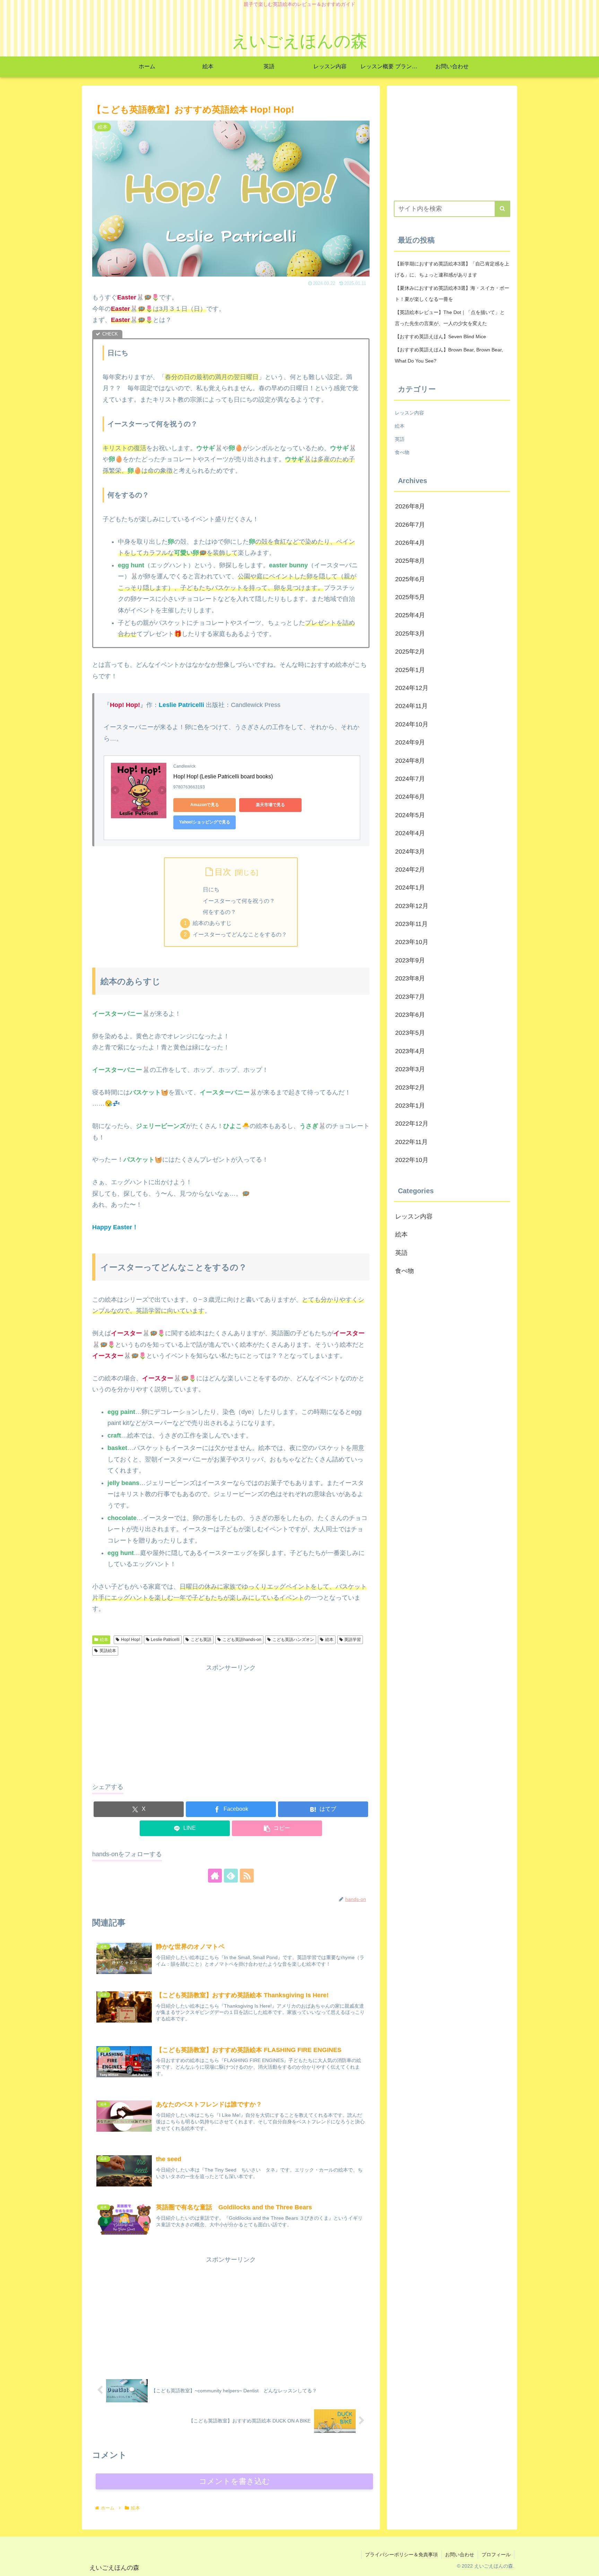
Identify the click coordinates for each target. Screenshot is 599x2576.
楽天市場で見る (270, 805)
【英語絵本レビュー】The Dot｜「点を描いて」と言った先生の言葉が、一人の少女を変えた (450, 318)
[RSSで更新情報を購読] (247, 1876)
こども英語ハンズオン (293, 1640)
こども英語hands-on (242, 1640)
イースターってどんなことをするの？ (240, 934)
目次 (223, 872)
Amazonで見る (205, 805)
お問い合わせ (460, 2555)
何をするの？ (219, 912)
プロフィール (496, 2555)
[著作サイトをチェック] (215, 1876)
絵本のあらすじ (212, 923)
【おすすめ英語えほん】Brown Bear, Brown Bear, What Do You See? (449, 355)
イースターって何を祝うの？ (239, 901)
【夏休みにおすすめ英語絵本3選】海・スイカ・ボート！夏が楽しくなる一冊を (452, 294)
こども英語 (201, 1640)
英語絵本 (108, 1651)
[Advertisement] (231, 1722)
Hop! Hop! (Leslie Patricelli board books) (223, 776)
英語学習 (353, 1640)
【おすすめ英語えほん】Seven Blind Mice (440, 337)
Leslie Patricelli (165, 1640)
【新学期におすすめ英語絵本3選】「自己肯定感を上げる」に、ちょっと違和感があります (452, 269)
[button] (277, 1828)
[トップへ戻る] (589, 2566)
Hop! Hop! (131, 1640)
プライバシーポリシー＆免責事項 (401, 2555)
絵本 (104, 1640)
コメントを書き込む (235, 2481)
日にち (211, 889)
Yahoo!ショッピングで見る (205, 822)
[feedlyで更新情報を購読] (231, 1876)
